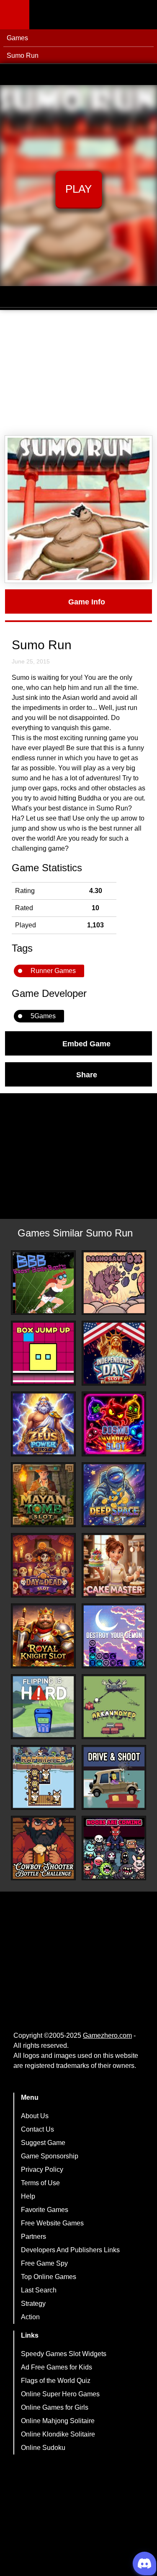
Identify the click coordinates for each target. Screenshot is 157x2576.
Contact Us (37, 2129)
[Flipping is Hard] (43, 1707)
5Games (43, 1016)
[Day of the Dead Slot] (43, 1565)
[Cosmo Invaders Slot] (114, 1424)
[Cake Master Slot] (114, 1565)
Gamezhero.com (107, 2035)
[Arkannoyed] (114, 1707)
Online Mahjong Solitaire (58, 2421)
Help (28, 2196)
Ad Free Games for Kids (57, 2367)
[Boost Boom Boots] (43, 1283)
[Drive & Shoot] (114, 1777)
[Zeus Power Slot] (43, 1424)
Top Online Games (49, 2277)
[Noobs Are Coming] (114, 1848)
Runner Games (53, 971)
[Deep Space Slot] (114, 1495)
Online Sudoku (43, 2448)
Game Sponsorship (50, 2156)
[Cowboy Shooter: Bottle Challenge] (43, 1848)
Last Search (39, 2290)
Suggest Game (43, 2143)
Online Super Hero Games (60, 2394)
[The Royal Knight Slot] (43, 1636)
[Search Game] (143, 17)
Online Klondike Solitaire (58, 2434)
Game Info (87, 601)
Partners (33, 2237)
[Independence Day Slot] (114, 1353)
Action (30, 2317)
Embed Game (86, 1043)
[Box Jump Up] (43, 1353)
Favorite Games (45, 2210)
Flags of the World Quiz (56, 2381)
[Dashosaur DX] (114, 1283)
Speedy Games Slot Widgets (64, 2354)
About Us (35, 2116)
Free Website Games (52, 2223)
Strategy (33, 2304)
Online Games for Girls (55, 2407)
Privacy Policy (42, 2169)
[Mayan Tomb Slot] (43, 1495)
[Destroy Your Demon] (114, 1636)
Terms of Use (40, 2183)
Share (87, 1074)
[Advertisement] (78, 373)
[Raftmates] (43, 1777)
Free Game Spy (44, 2263)
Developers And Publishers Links (70, 2250)
